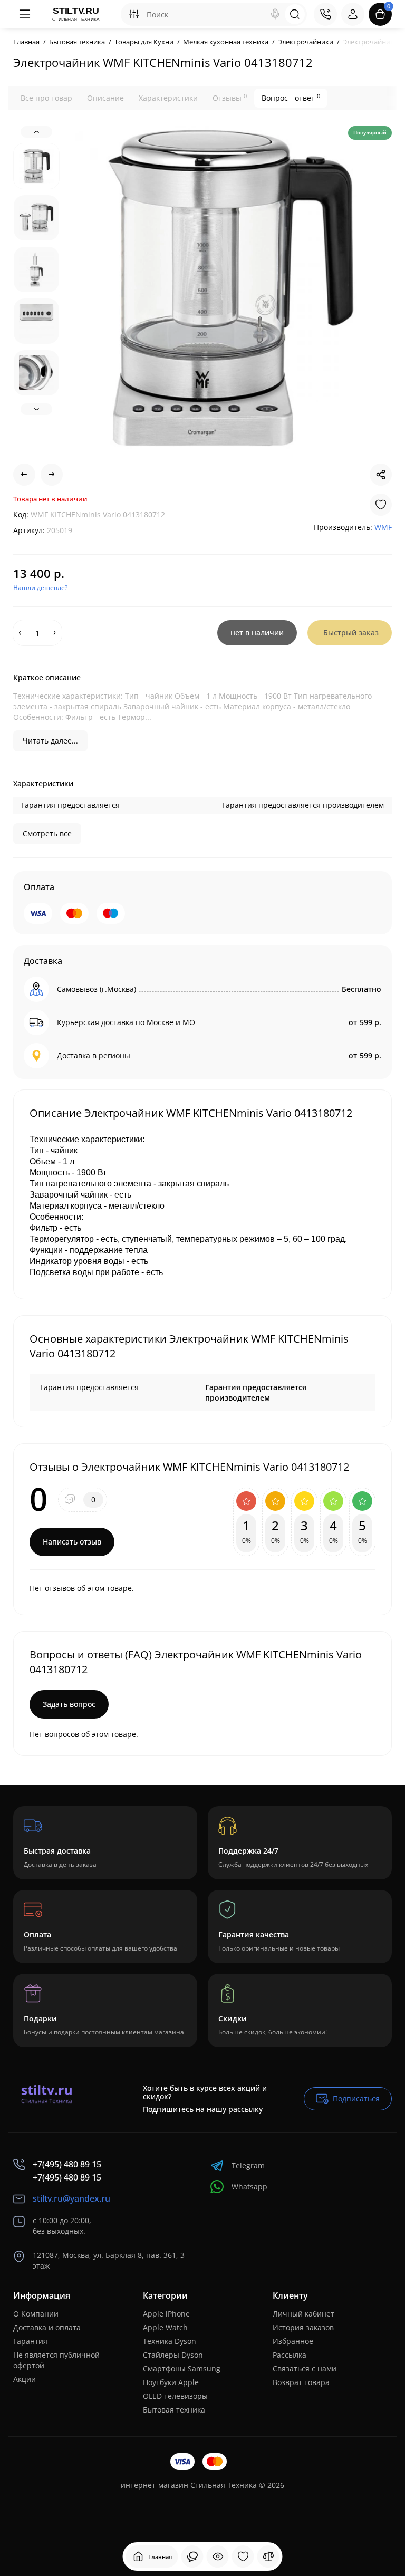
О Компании (36, 2314)
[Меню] (25, 14)
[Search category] (134, 14)
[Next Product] (52, 475)
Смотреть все (47, 833)
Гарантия (30, 2341)
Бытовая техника (174, 2410)
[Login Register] (353, 14)
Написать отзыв (72, 1542)
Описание (105, 98)
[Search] (275, 14)
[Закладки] (243, 2556)
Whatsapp (249, 2187)
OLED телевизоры (175, 2396)
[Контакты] (325, 14)
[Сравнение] (268, 2556)
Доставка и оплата (47, 2327)
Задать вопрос (69, 1704)
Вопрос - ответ (291, 98)
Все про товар (46, 98)
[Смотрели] (192, 2556)
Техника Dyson (170, 2341)
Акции (25, 2379)
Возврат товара (301, 2382)
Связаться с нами (305, 2368)
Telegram (248, 2165)
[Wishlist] (381, 505)
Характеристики (168, 98)
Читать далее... (50, 741)
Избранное (293, 2341)
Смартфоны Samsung (182, 2368)
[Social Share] (381, 475)
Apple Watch (165, 2327)
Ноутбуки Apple (171, 2382)
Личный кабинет (303, 2314)
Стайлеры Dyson (173, 2355)
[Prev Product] (24, 475)
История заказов (303, 2327)
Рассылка (290, 2355)
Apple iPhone (166, 2314)
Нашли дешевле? (40, 588)
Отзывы (230, 98)
